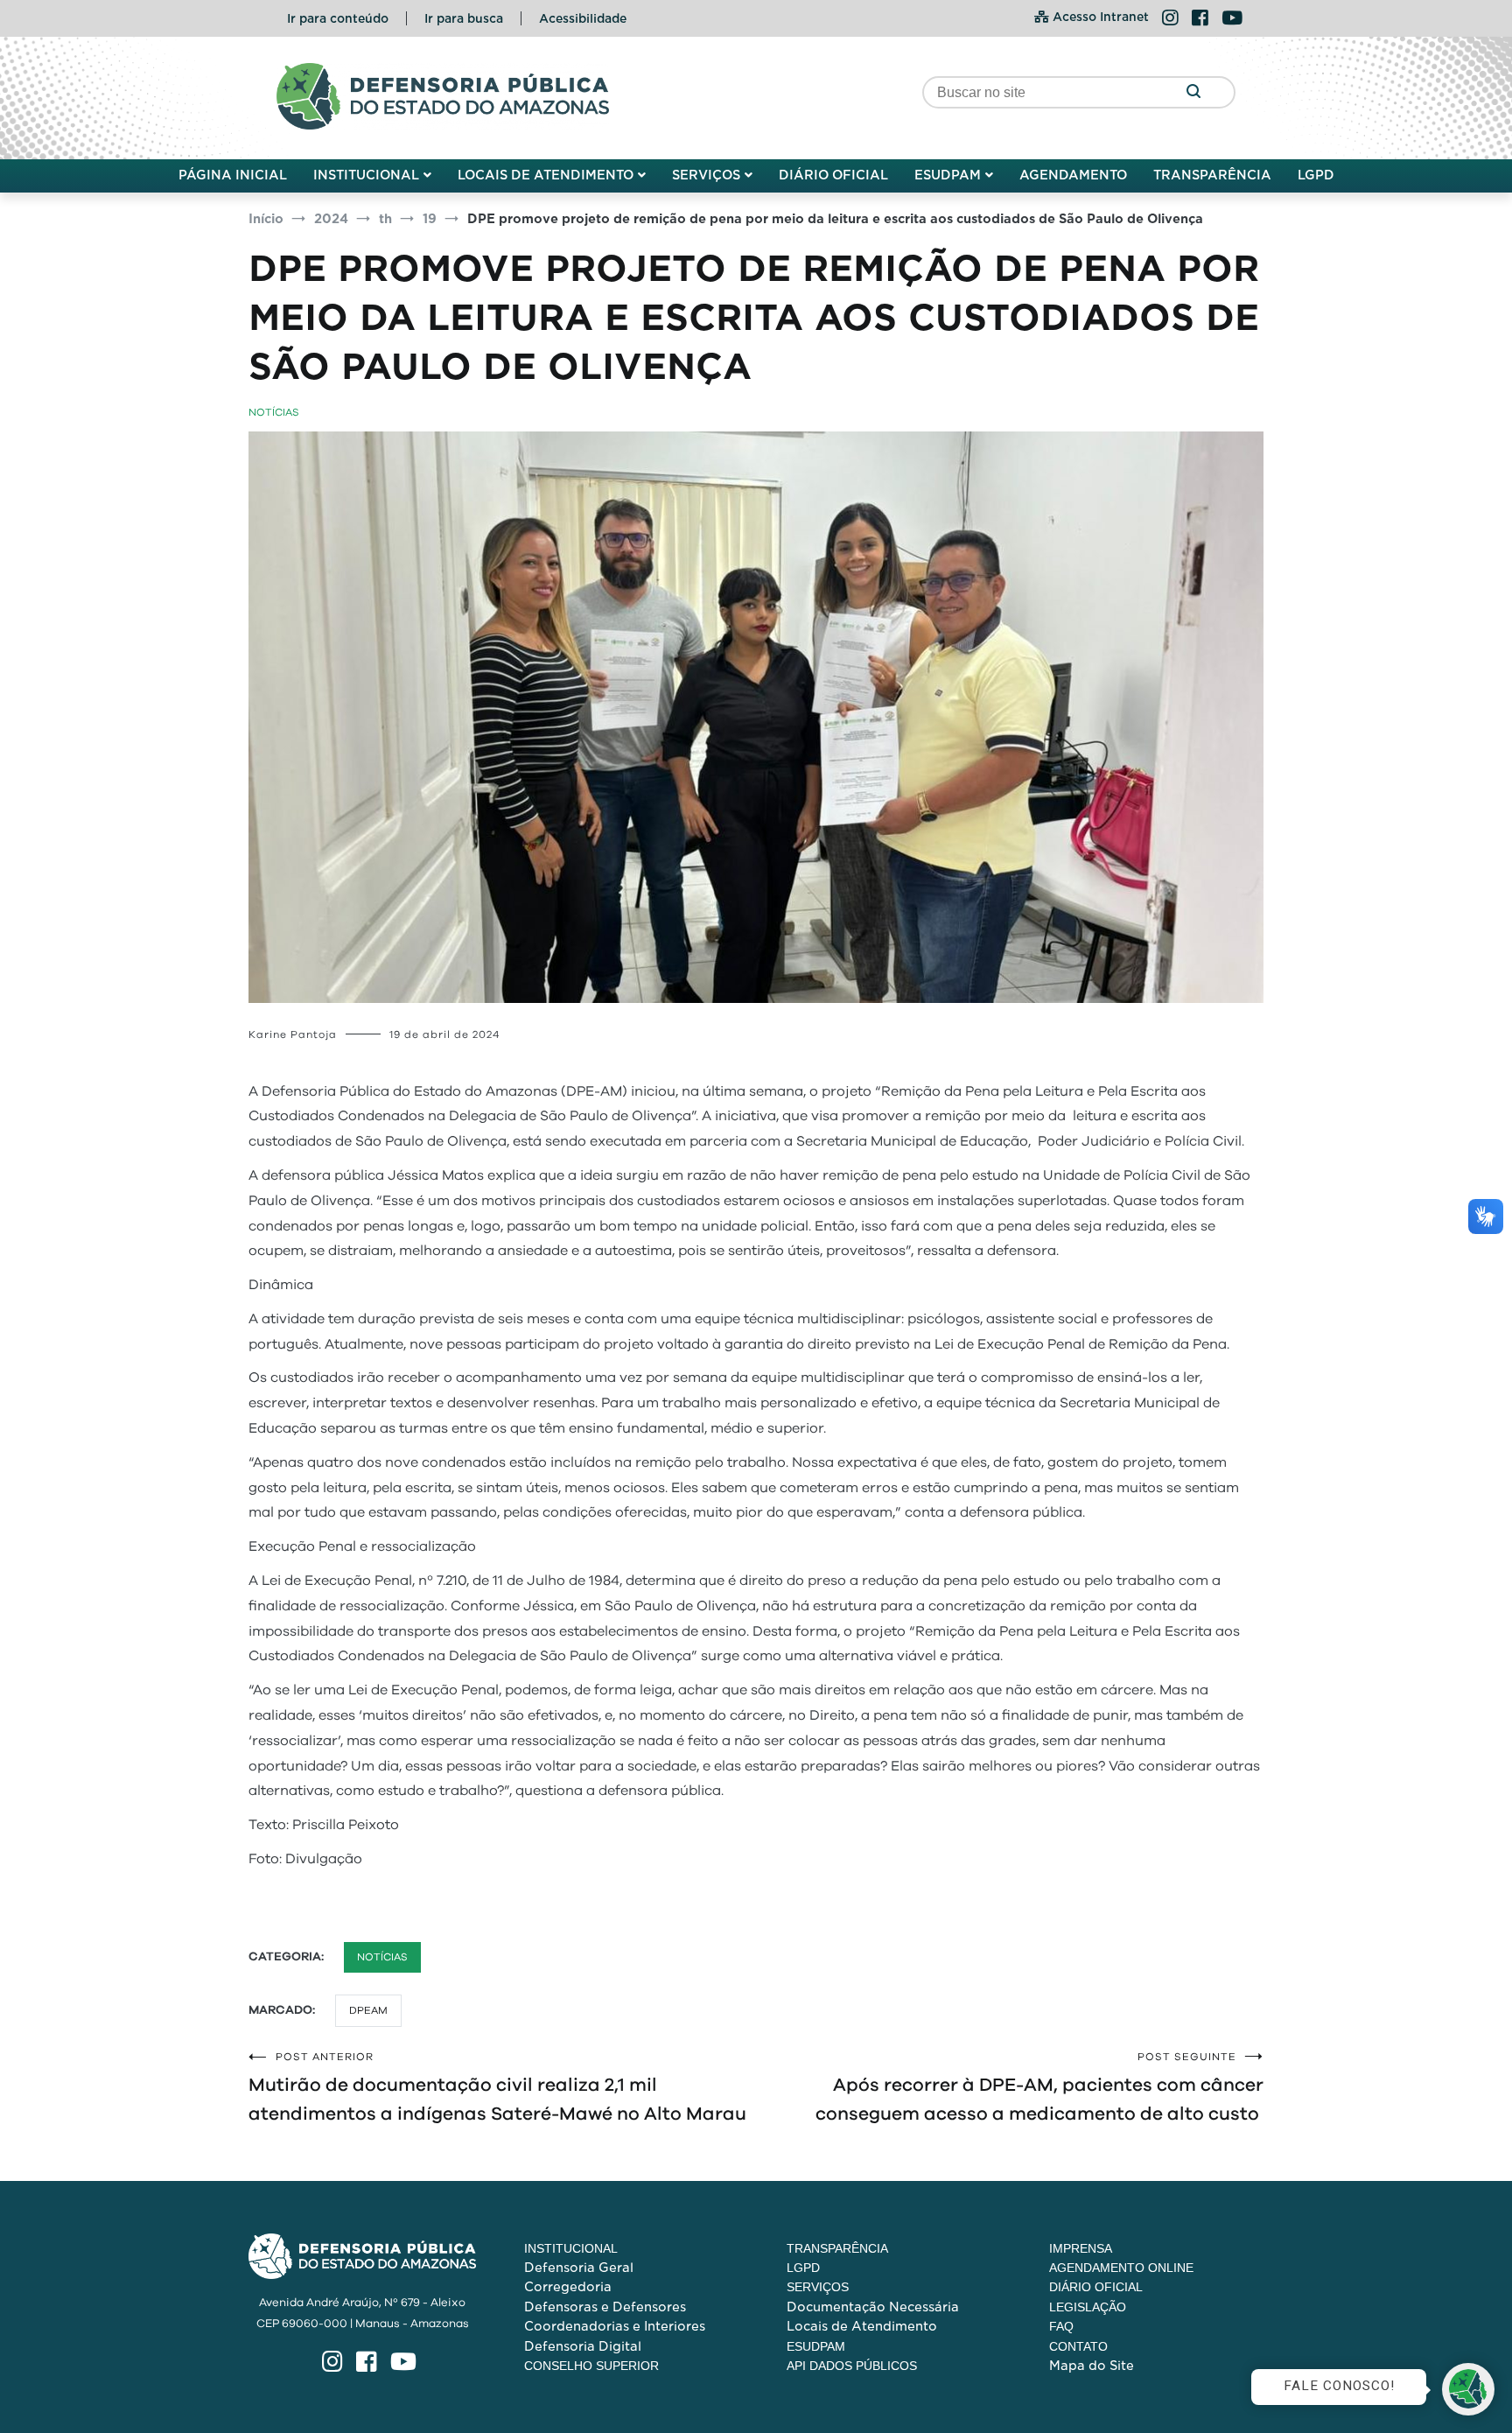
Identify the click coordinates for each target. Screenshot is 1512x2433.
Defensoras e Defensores (605, 2307)
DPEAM (368, 2010)
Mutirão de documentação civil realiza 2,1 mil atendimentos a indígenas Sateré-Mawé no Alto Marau (497, 2087)
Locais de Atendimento (862, 2326)
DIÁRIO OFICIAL (833, 175)
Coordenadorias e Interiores (615, 2326)
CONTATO (1078, 2346)
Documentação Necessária (873, 2307)
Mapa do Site (1092, 2366)
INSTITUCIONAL (366, 175)
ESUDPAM (948, 175)
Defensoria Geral (579, 2268)
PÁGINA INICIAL (233, 175)
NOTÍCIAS (274, 412)
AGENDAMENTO (1073, 175)
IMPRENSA (1081, 2248)
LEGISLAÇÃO (1088, 2307)
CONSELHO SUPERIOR (591, 2366)
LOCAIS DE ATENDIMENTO (546, 175)
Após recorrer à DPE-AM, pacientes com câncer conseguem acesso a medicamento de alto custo (1039, 2087)
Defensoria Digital (583, 2346)
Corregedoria (568, 2287)
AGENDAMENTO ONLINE (1121, 2268)
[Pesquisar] (1193, 92)
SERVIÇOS (706, 175)
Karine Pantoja (293, 1034)
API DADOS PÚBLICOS (852, 2366)
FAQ (1061, 2326)
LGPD (1316, 175)
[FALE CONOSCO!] (1468, 2389)
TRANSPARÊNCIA (1212, 175)
